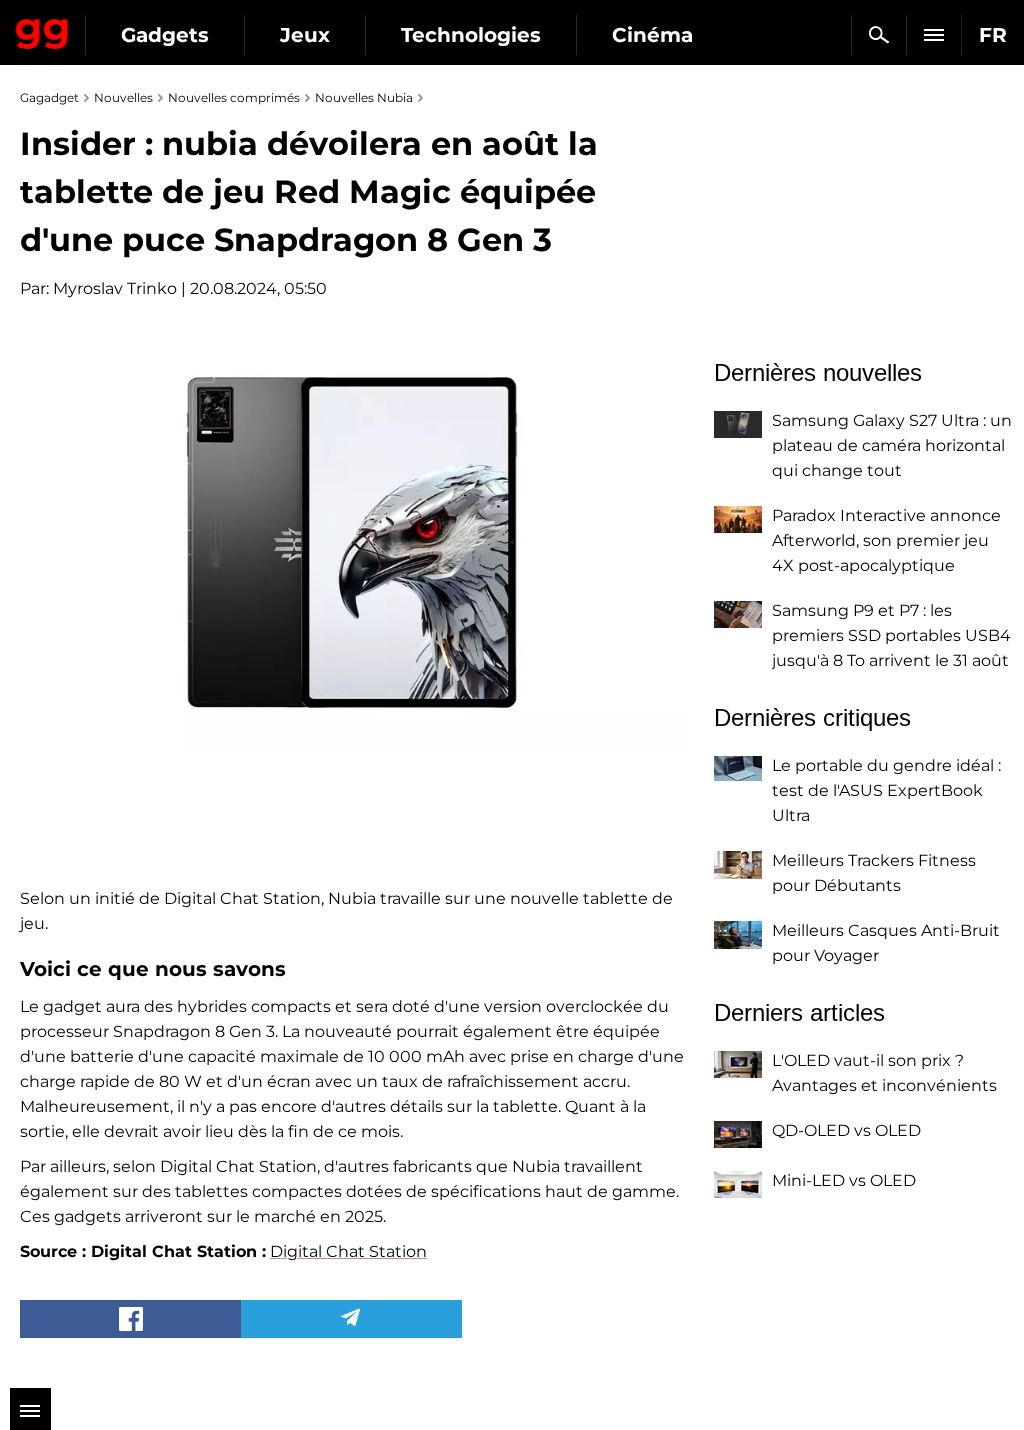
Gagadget (42, 30)
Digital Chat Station (348, 1251)
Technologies (471, 35)
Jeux (305, 35)
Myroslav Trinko (115, 288)
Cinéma (652, 35)
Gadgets (165, 35)
